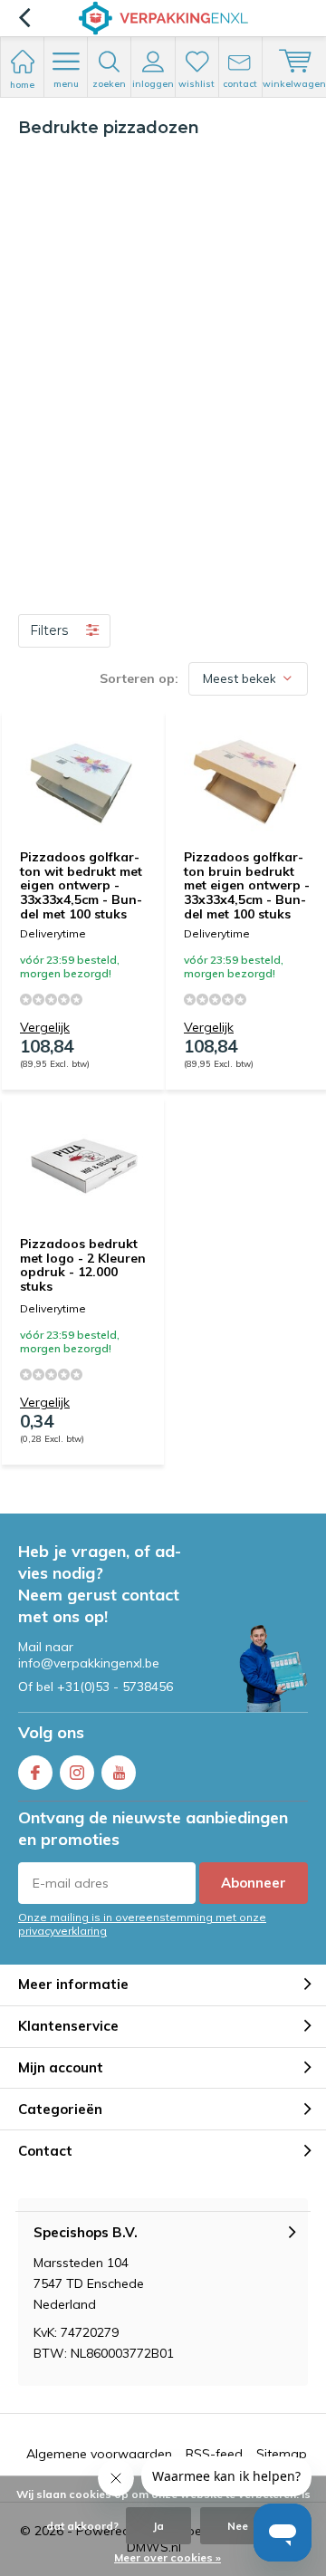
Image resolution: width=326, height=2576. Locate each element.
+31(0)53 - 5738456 (115, 1687)
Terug (24, 18)
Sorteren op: (139, 678)
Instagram (77, 1773)
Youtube (119, 1773)
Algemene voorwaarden (99, 2454)
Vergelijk (45, 1027)
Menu (66, 84)
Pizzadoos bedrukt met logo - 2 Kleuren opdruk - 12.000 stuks (83, 1265)
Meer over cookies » (168, 2557)
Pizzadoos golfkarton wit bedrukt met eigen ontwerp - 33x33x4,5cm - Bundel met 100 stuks (81, 885)
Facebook (35, 1773)
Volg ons (51, 1732)
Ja (158, 2526)
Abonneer (254, 1883)
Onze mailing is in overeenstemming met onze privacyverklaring (142, 1924)
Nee (238, 2526)
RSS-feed (214, 2454)
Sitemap (282, 2454)
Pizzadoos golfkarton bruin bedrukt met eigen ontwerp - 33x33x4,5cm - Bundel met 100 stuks (247, 885)
